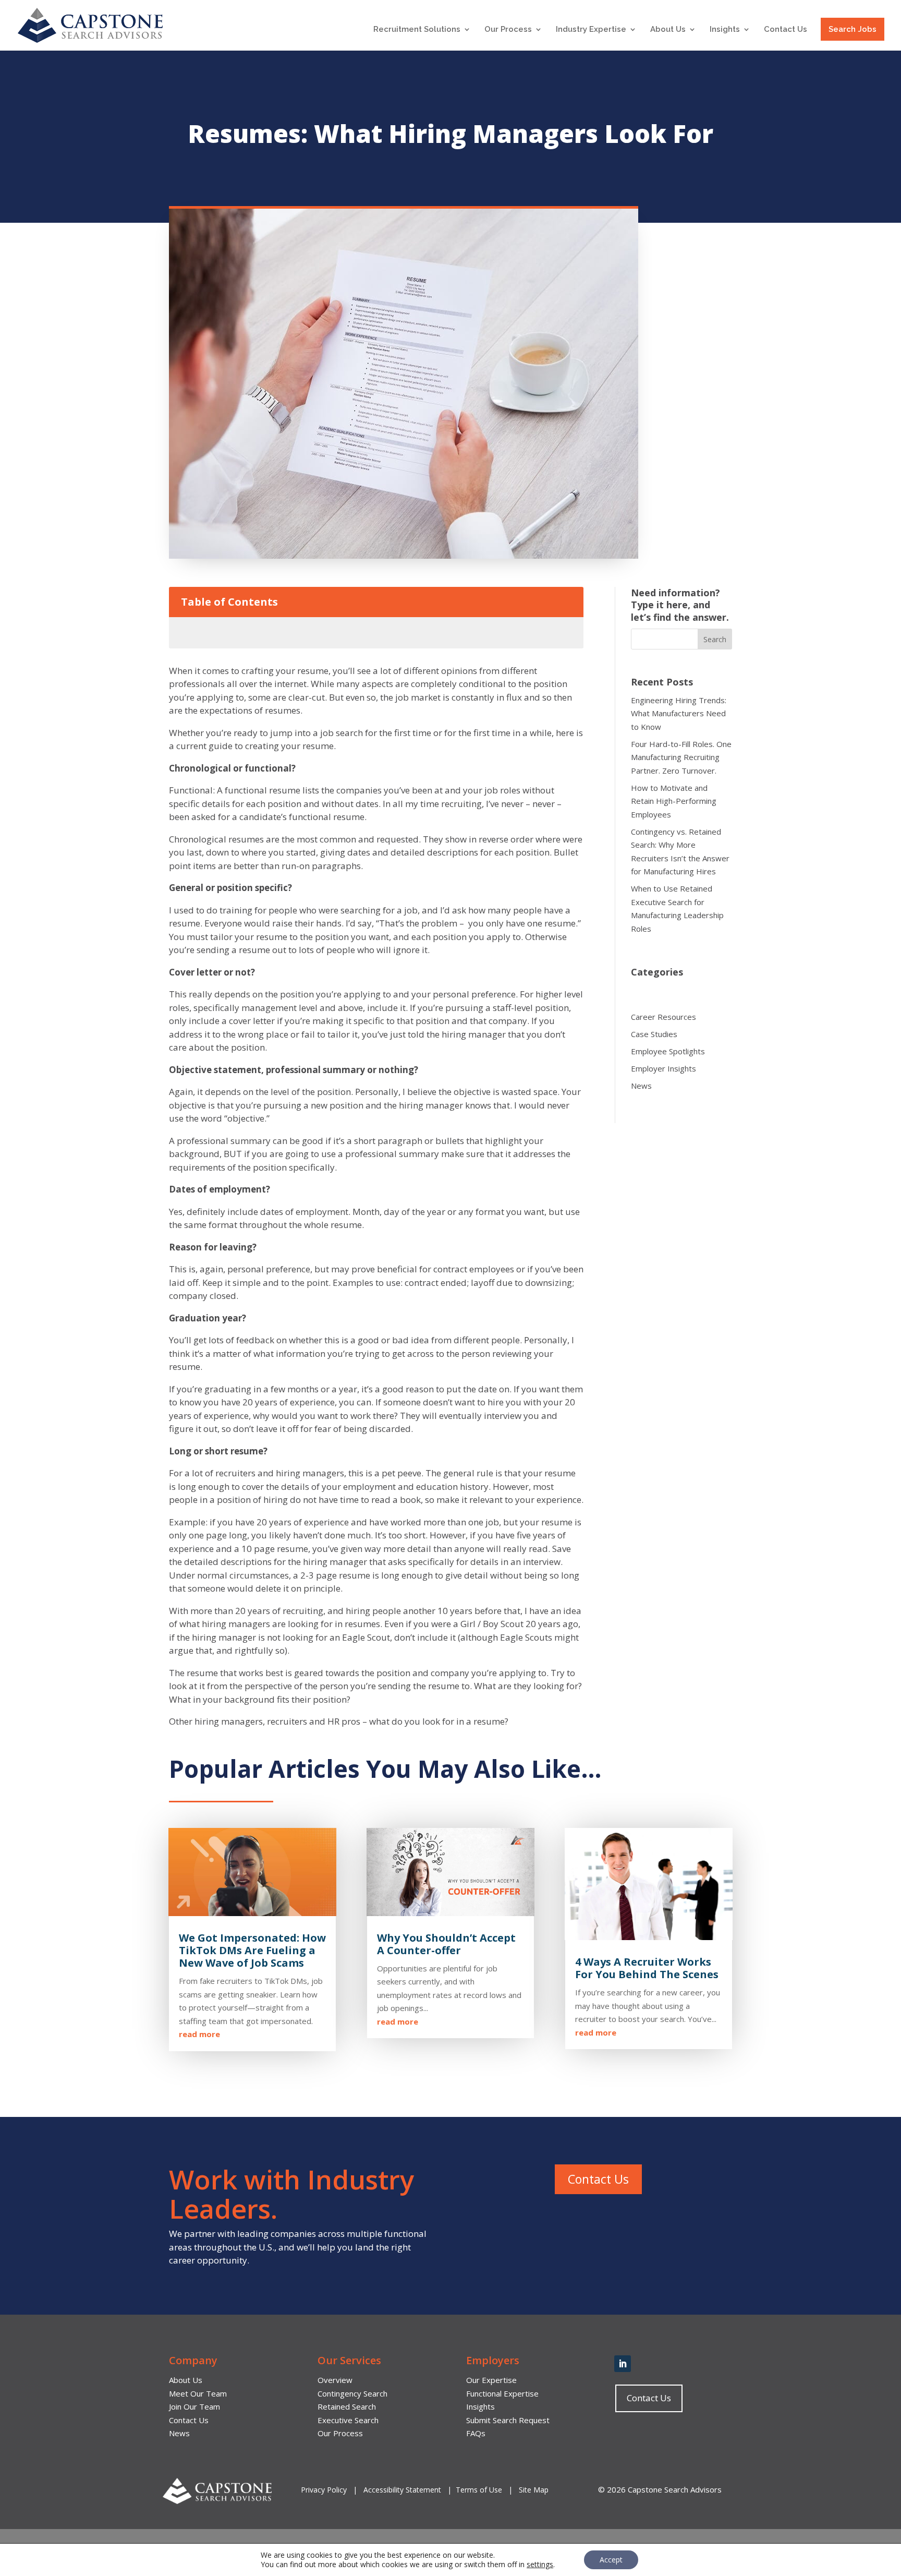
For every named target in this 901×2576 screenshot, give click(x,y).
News (641, 1086)
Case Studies (654, 1034)
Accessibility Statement (402, 2490)
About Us (668, 30)
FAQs (476, 2433)
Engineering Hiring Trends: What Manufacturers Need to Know (679, 713)
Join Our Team (194, 2406)
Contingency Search (352, 2393)
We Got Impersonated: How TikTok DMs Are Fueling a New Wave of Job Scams (252, 1950)
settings (540, 2565)
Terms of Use (479, 2490)
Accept (611, 2560)
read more (199, 2034)
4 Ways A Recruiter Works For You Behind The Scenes (647, 1968)
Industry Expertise (591, 30)
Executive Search (348, 2420)
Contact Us (786, 30)
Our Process (508, 30)
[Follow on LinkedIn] (623, 2364)
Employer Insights (663, 1068)
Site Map (534, 2490)
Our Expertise (491, 2380)
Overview (335, 2380)
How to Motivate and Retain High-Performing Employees (674, 801)
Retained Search (347, 2406)
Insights (725, 30)
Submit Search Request (508, 2420)
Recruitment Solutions (417, 30)
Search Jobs (853, 29)
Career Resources (663, 1017)
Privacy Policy (325, 2490)
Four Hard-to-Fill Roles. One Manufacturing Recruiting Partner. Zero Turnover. (681, 757)
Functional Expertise (502, 2393)
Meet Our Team (198, 2393)
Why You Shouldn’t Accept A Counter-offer (446, 1944)
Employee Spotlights (668, 1051)
